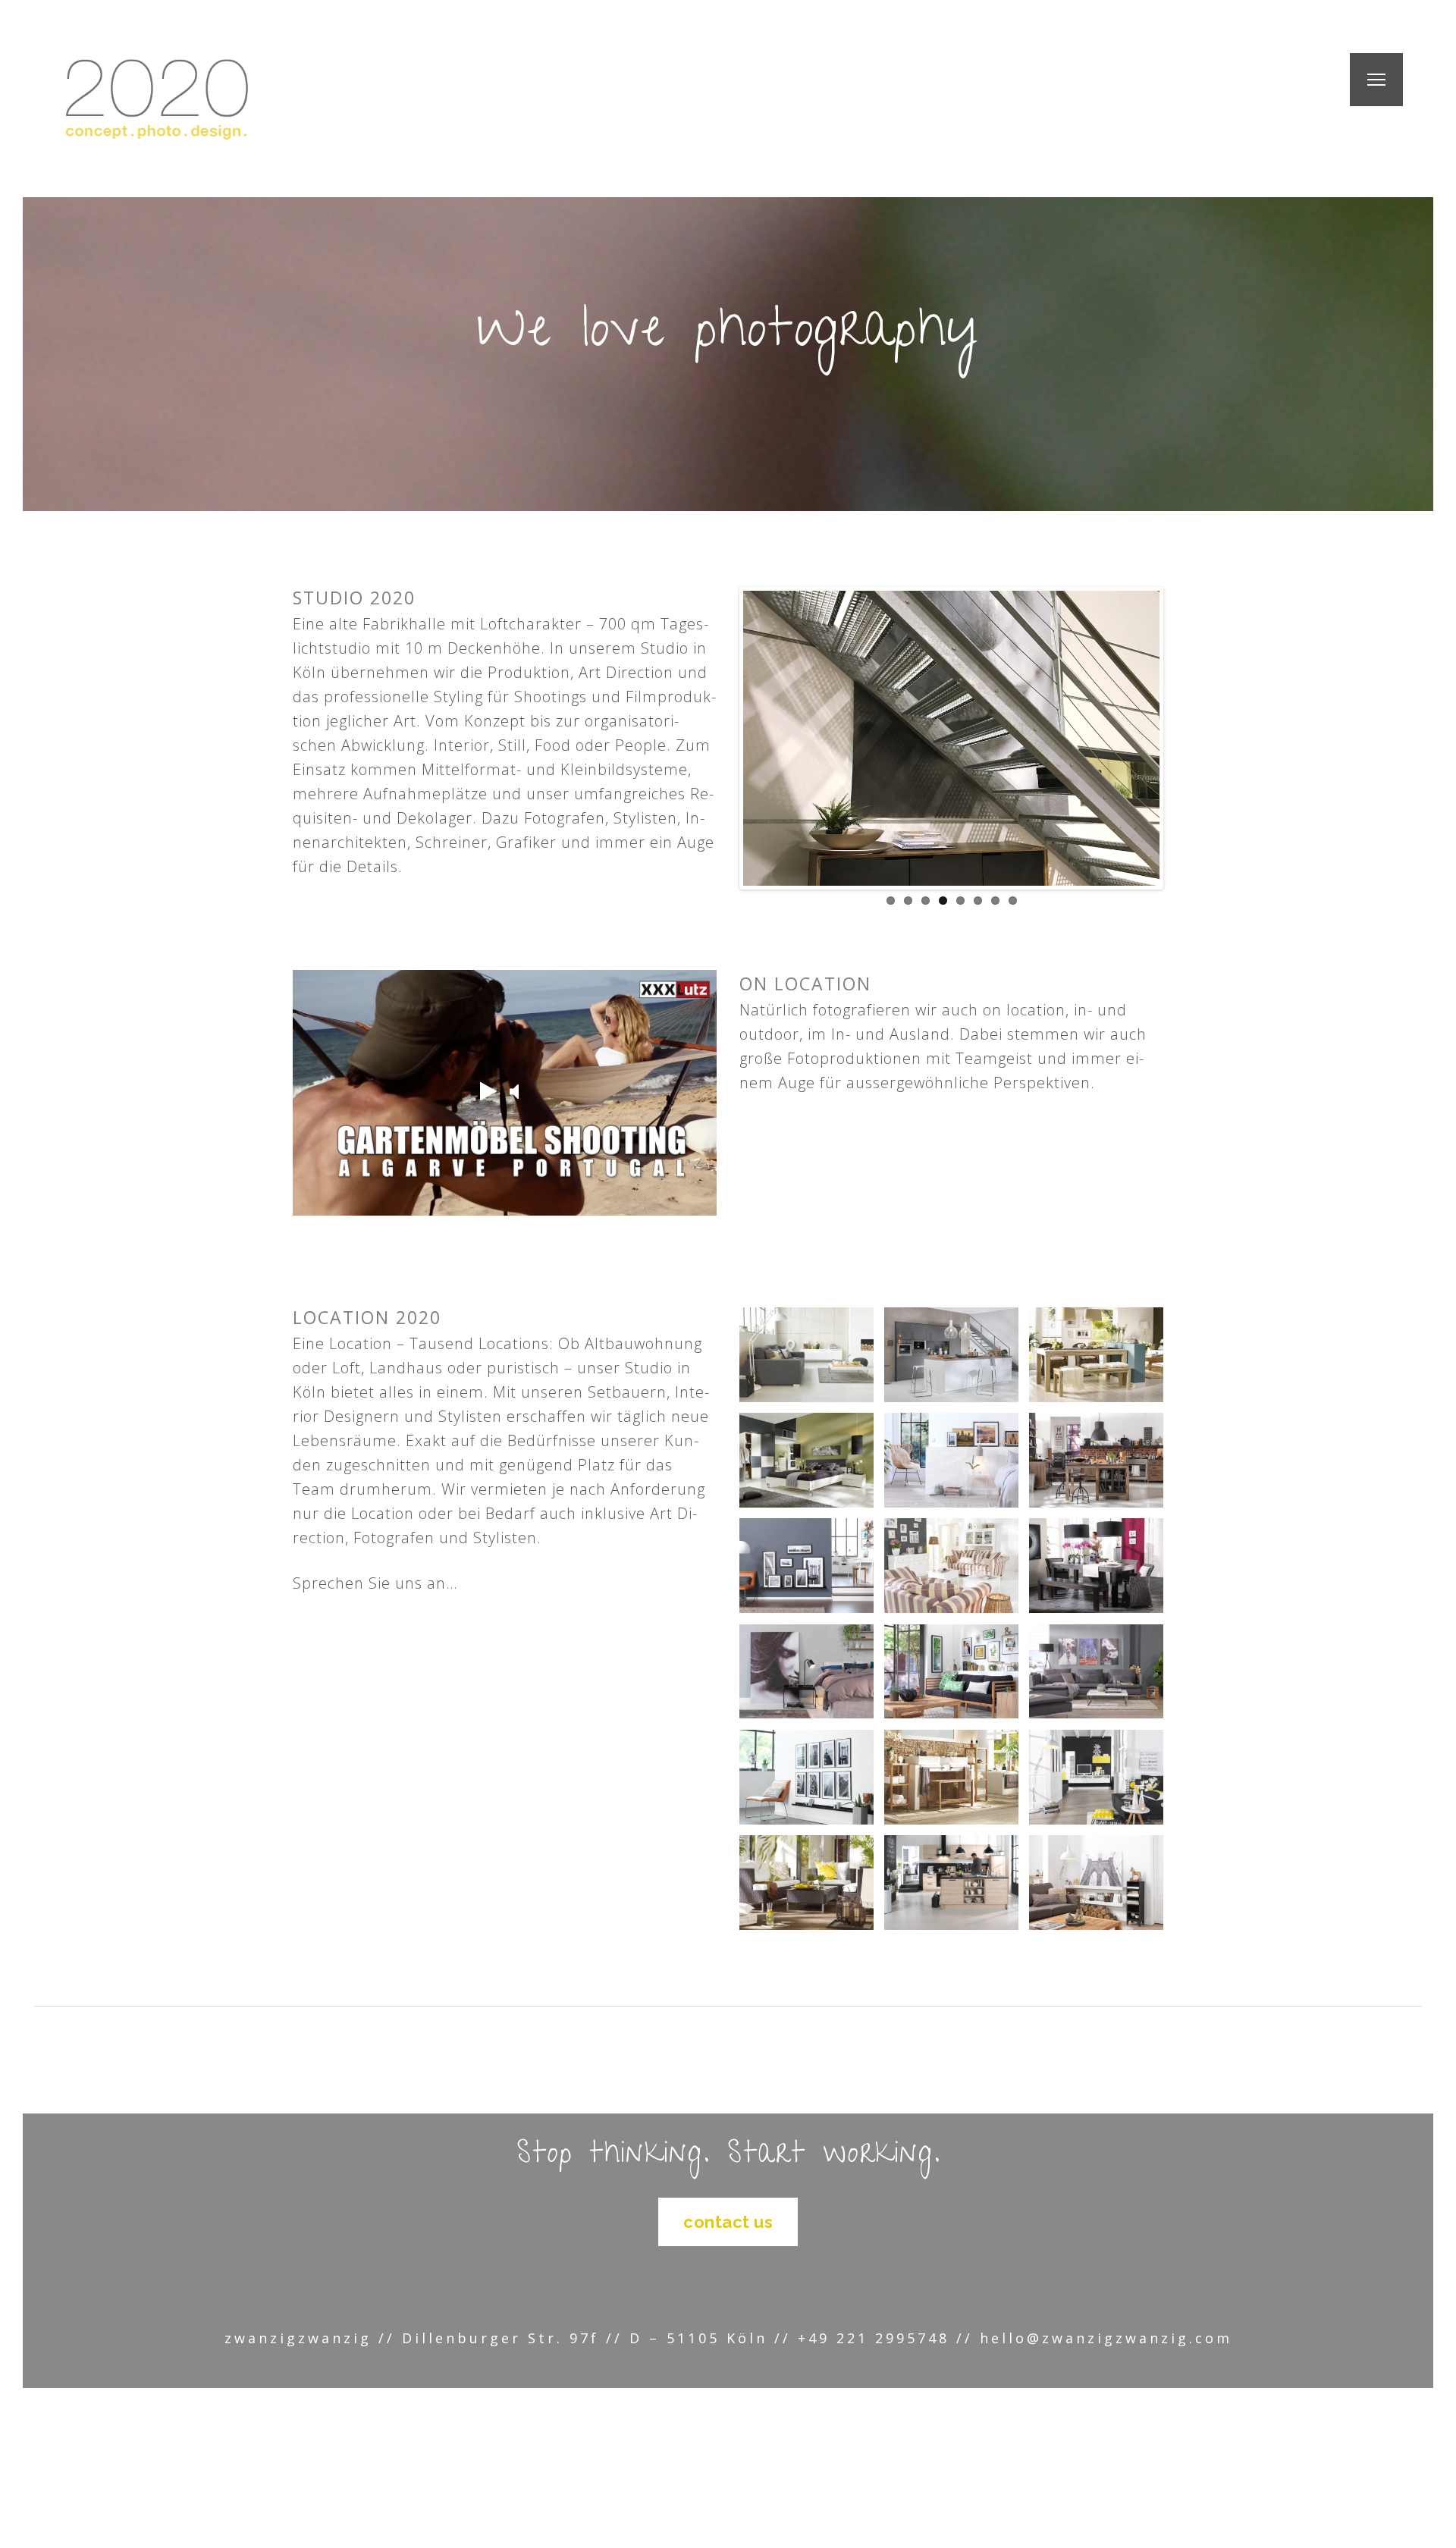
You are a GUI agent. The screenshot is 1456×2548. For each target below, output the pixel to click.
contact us (728, 2222)
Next (1137, 754)
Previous (765, 754)
